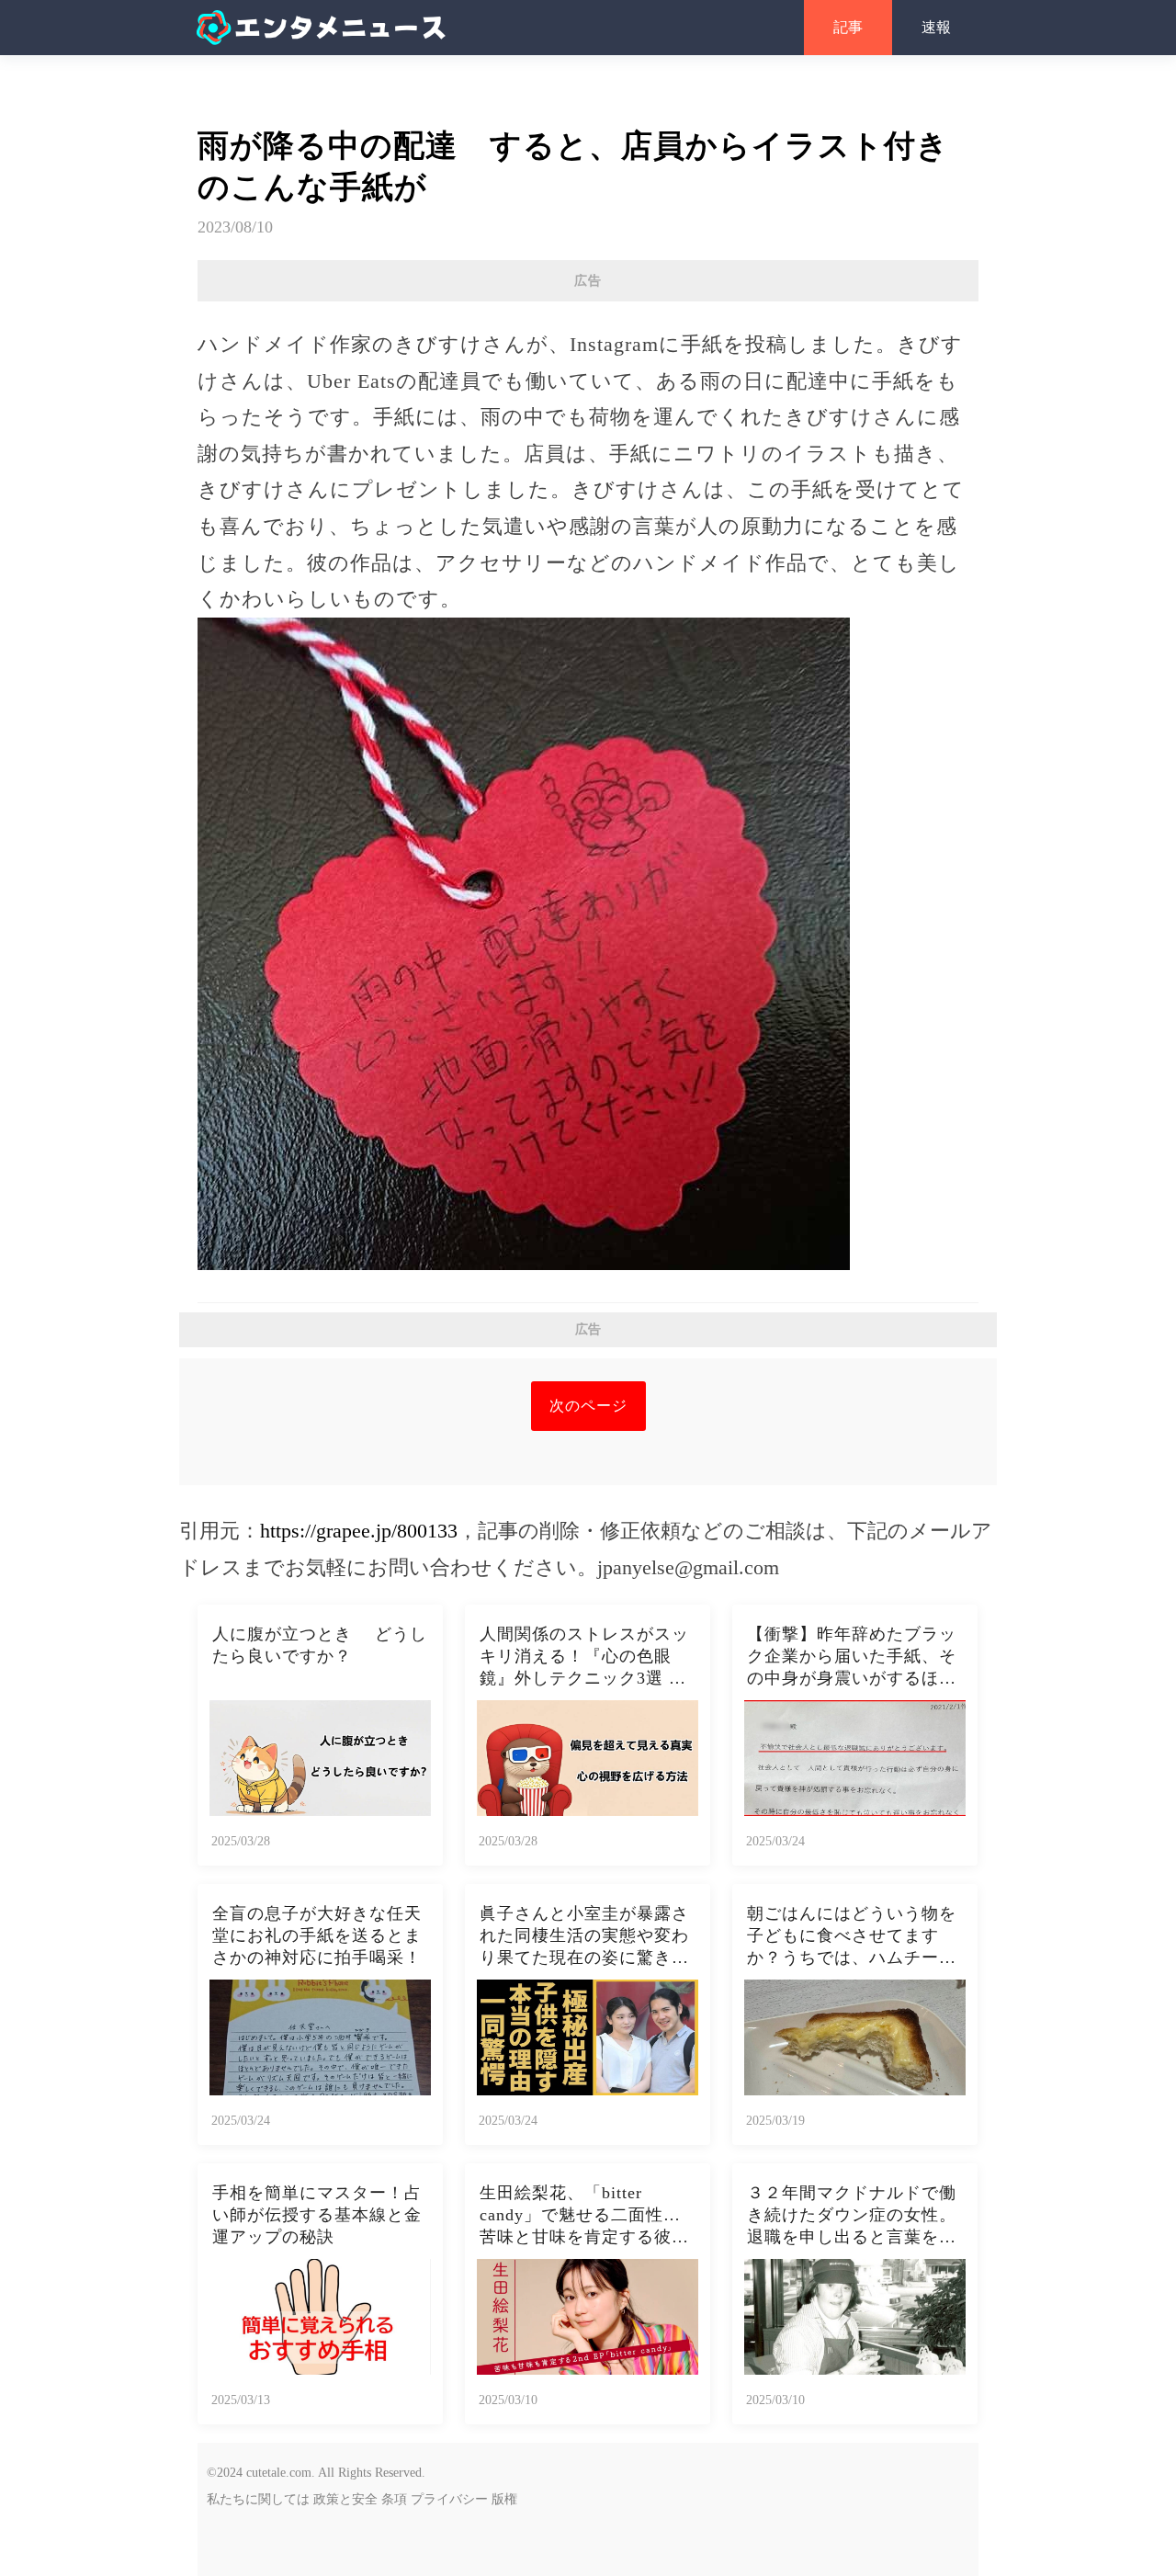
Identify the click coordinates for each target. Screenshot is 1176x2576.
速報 (936, 27)
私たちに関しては (258, 2499)
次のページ (588, 1406)
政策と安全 (345, 2499)
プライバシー (449, 2499)
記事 (848, 27)
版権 (504, 2499)
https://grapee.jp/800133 (359, 1531)
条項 (394, 2499)
